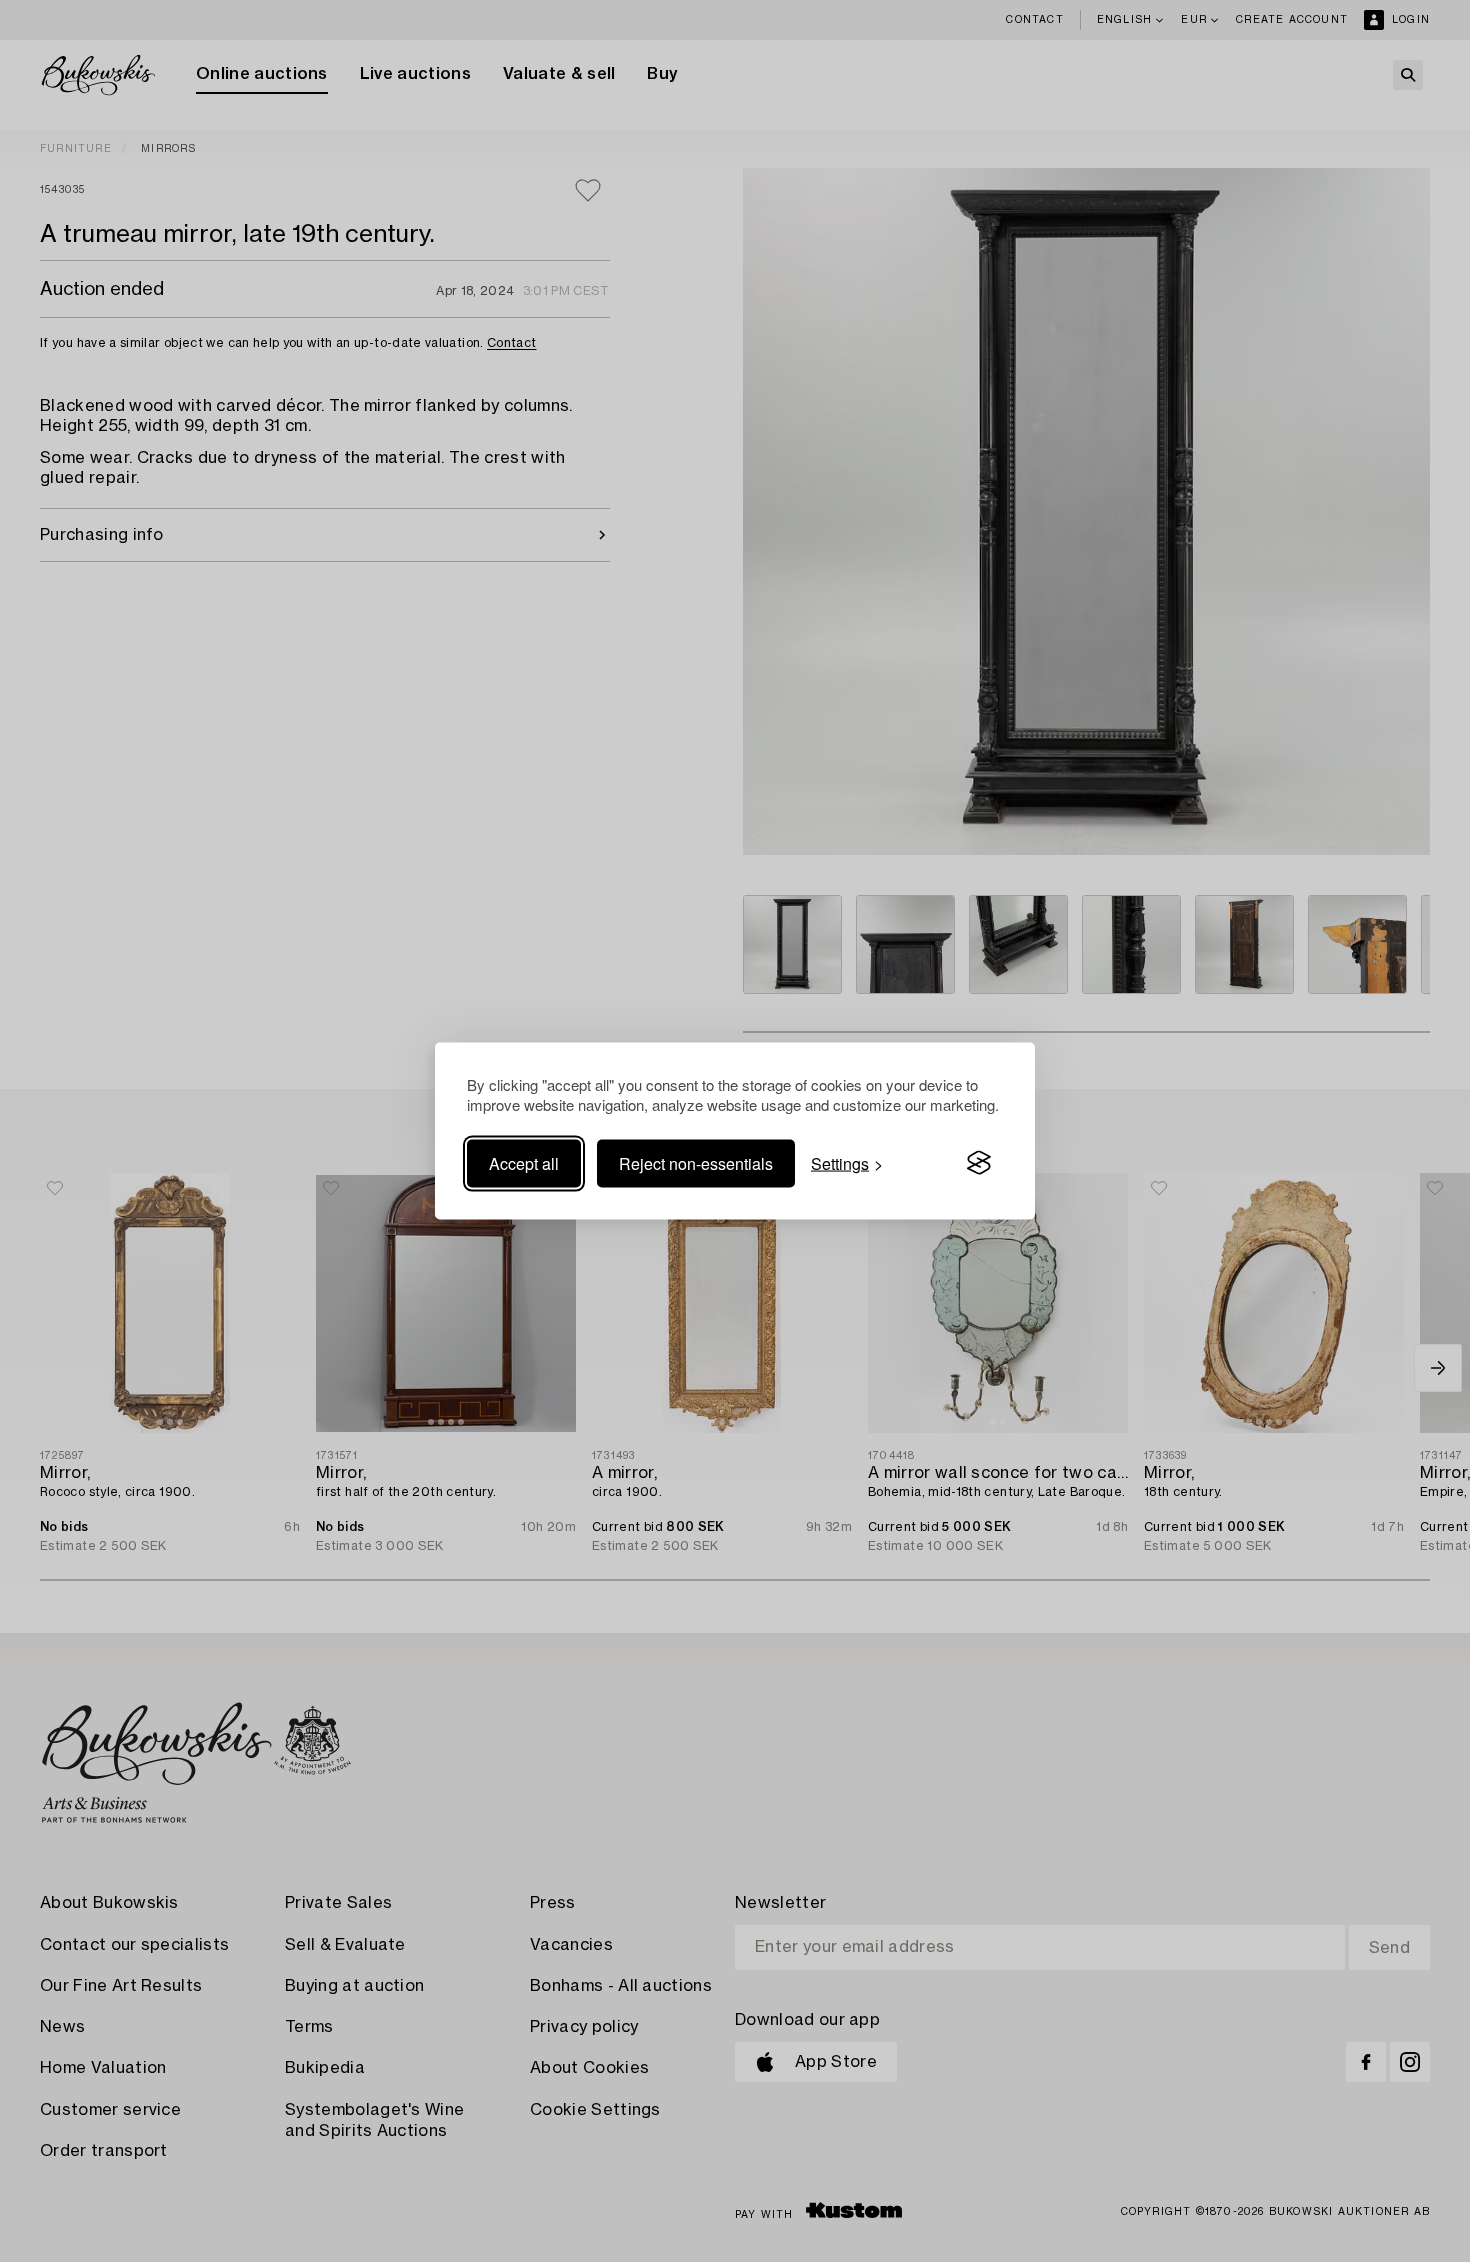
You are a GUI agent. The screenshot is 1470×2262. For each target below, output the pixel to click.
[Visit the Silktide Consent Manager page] (979, 1163)
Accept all (524, 1162)
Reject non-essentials (696, 1162)
